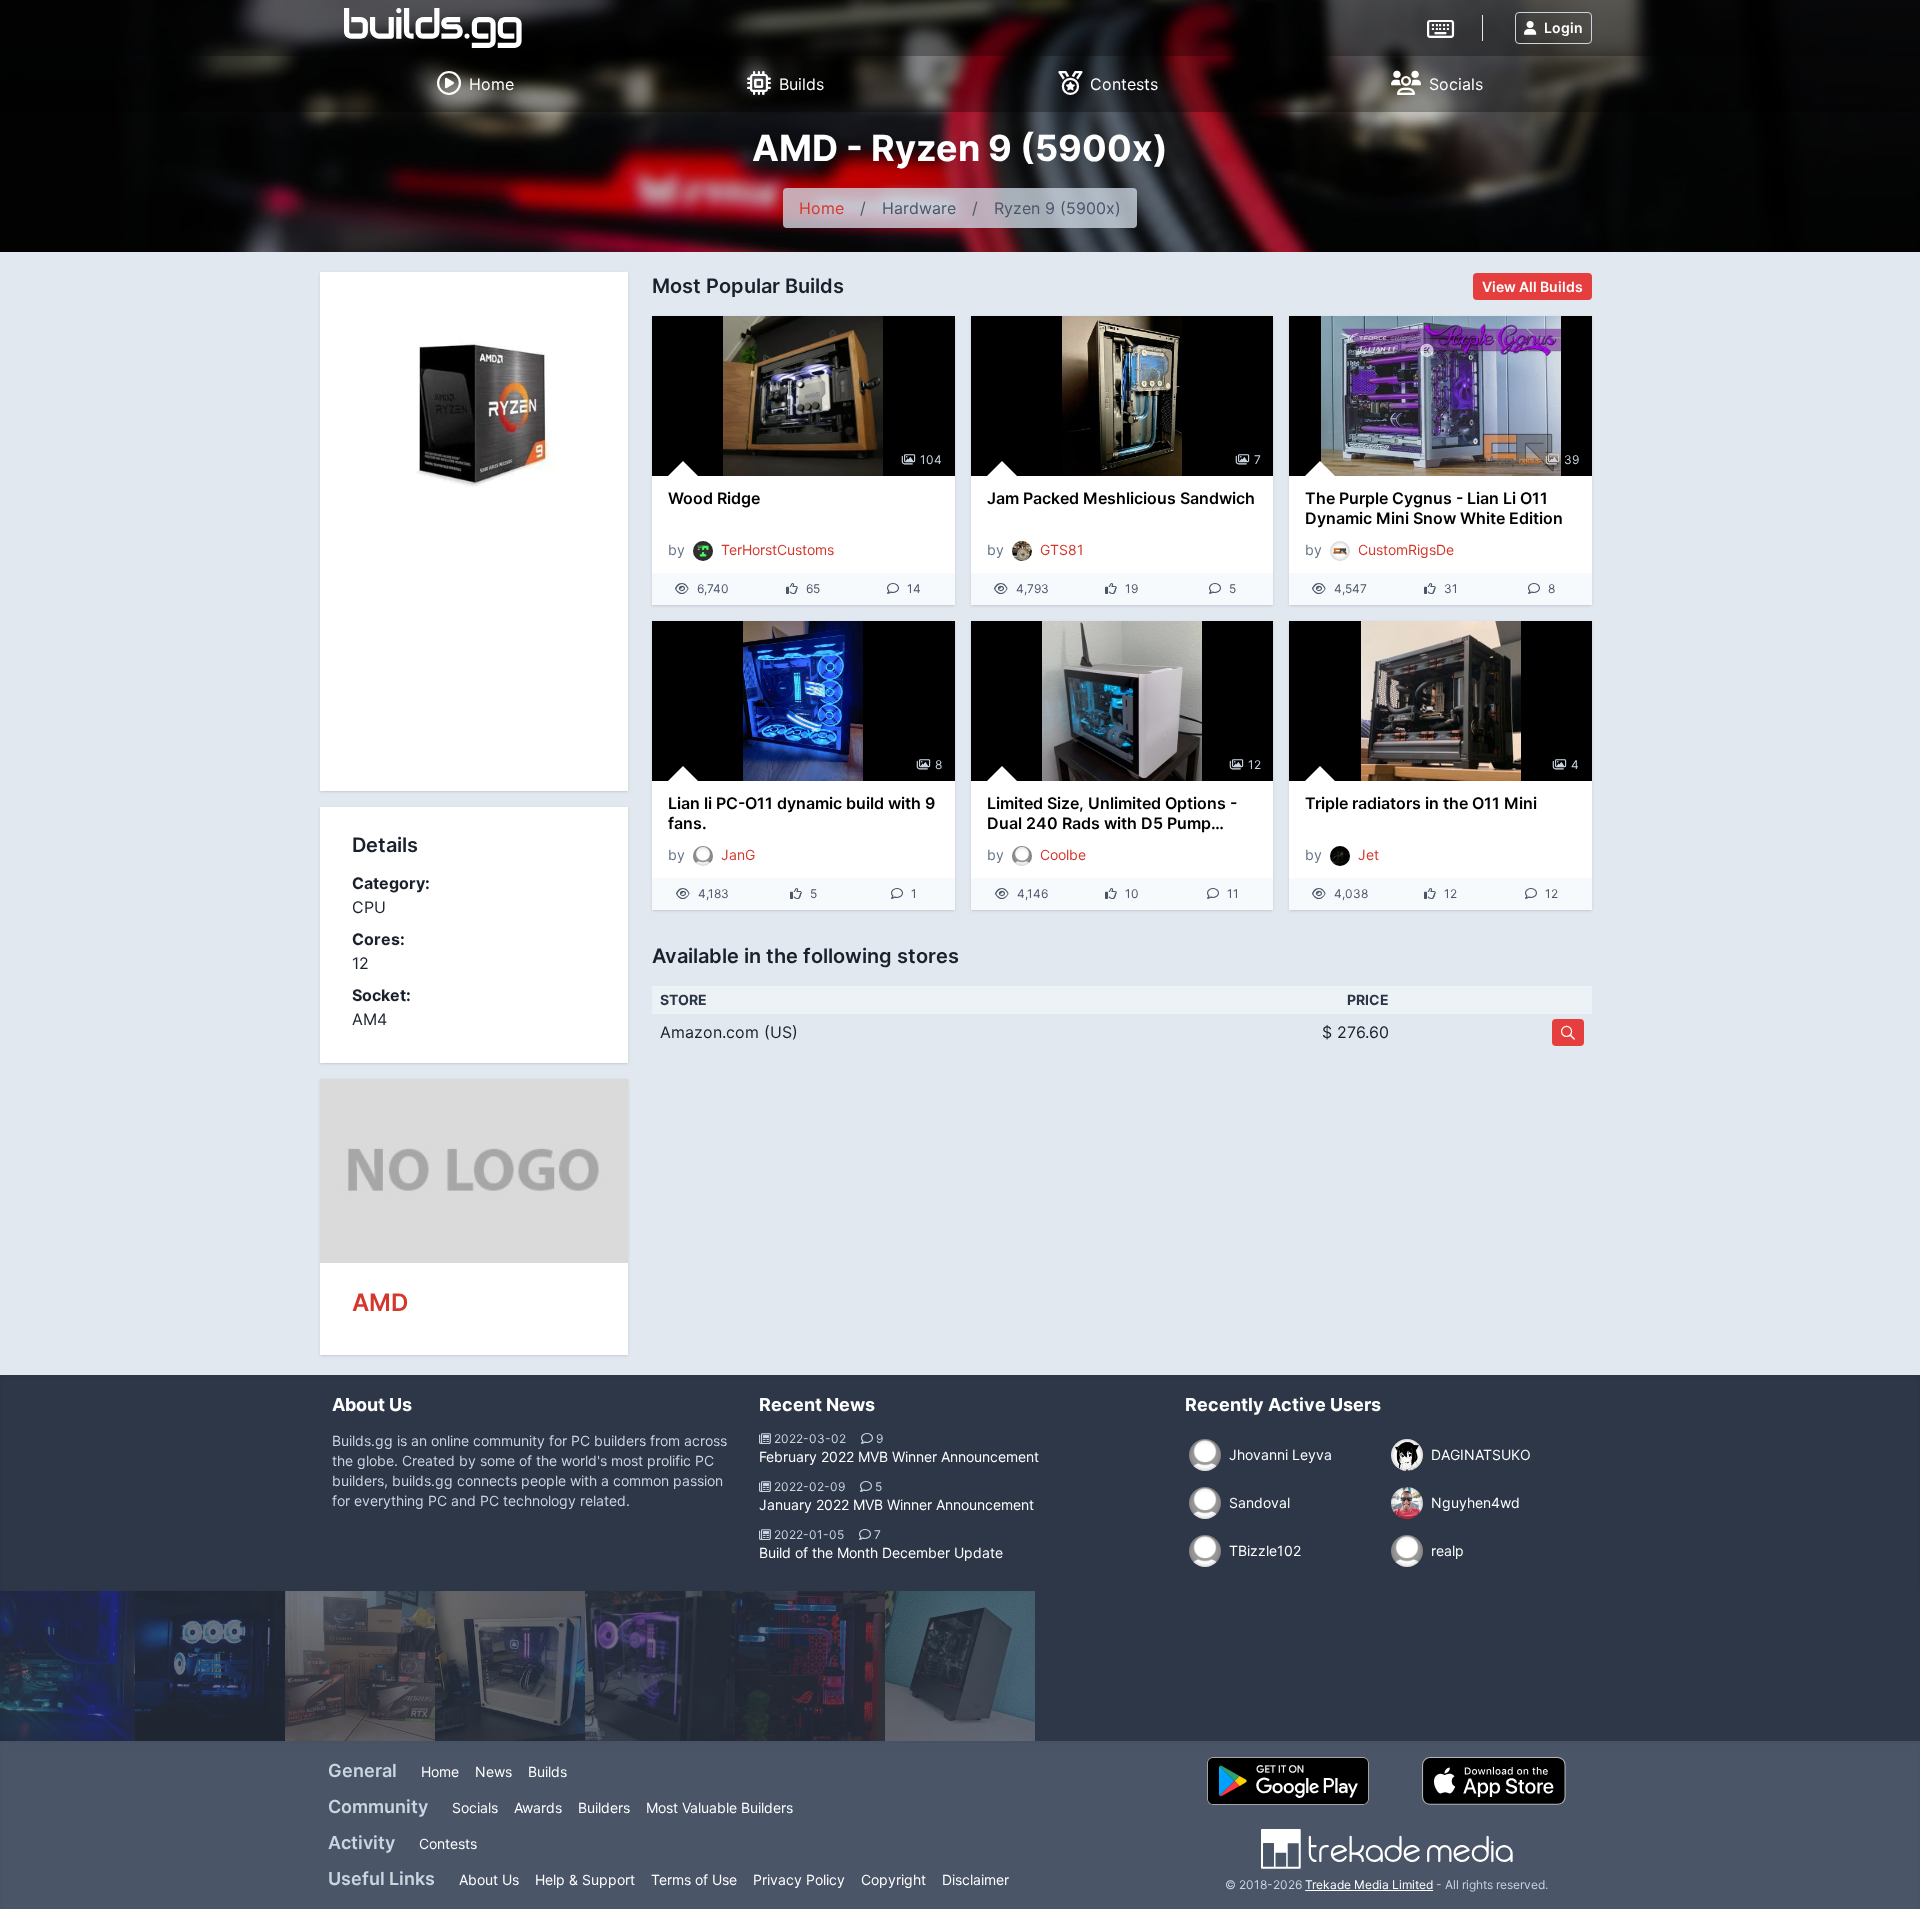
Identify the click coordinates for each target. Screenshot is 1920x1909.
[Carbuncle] (360, 1666)
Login (1563, 27)
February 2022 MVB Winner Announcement (899, 1456)
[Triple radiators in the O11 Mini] (1440, 701)
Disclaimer (975, 1879)
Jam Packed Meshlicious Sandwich (1121, 498)
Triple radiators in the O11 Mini (1421, 803)
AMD (380, 1302)
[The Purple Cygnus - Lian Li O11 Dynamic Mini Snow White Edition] (1440, 396)
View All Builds (1532, 286)
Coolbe (1063, 854)
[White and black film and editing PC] (510, 1666)
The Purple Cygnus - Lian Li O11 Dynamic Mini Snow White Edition (1434, 508)
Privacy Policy (799, 1879)
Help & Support (585, 1879)
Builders (604, 1807)
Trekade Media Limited (1369, 1884)
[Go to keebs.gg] (1440, 27)
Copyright (893, 1879)
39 (1571, 459)
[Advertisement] (474, 656)
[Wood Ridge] (803, 396)
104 (931, 459)
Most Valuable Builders (719, 1807)
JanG (738, 854)
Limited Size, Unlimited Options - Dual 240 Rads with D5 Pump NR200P (1112, 813)
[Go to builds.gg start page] (433, 28)
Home (821, 208)
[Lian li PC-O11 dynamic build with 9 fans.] (803, 701)
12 (1254, 764)
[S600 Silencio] (660, 1666)
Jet (1368, 854)
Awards (538, 1807)
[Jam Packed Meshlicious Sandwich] (1122, 396)
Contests (448, 1843)
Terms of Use (694, 1879)
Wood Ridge (714, 498)
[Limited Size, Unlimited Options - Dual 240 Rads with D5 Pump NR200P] (1122, 701)
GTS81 (1062, 549)
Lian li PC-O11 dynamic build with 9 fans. (801, 813)
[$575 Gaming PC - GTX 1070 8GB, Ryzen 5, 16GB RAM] (960, 1666)
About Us (489, 1879)
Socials (475, 1807)
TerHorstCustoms (777, 549)
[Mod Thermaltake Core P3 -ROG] (810, 1666)
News (493, 1771)
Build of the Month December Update (881, 1552)
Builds (547, 1771)
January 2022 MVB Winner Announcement (896, 1504)
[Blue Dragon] (210, 1666)
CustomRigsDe (1406, 549)
